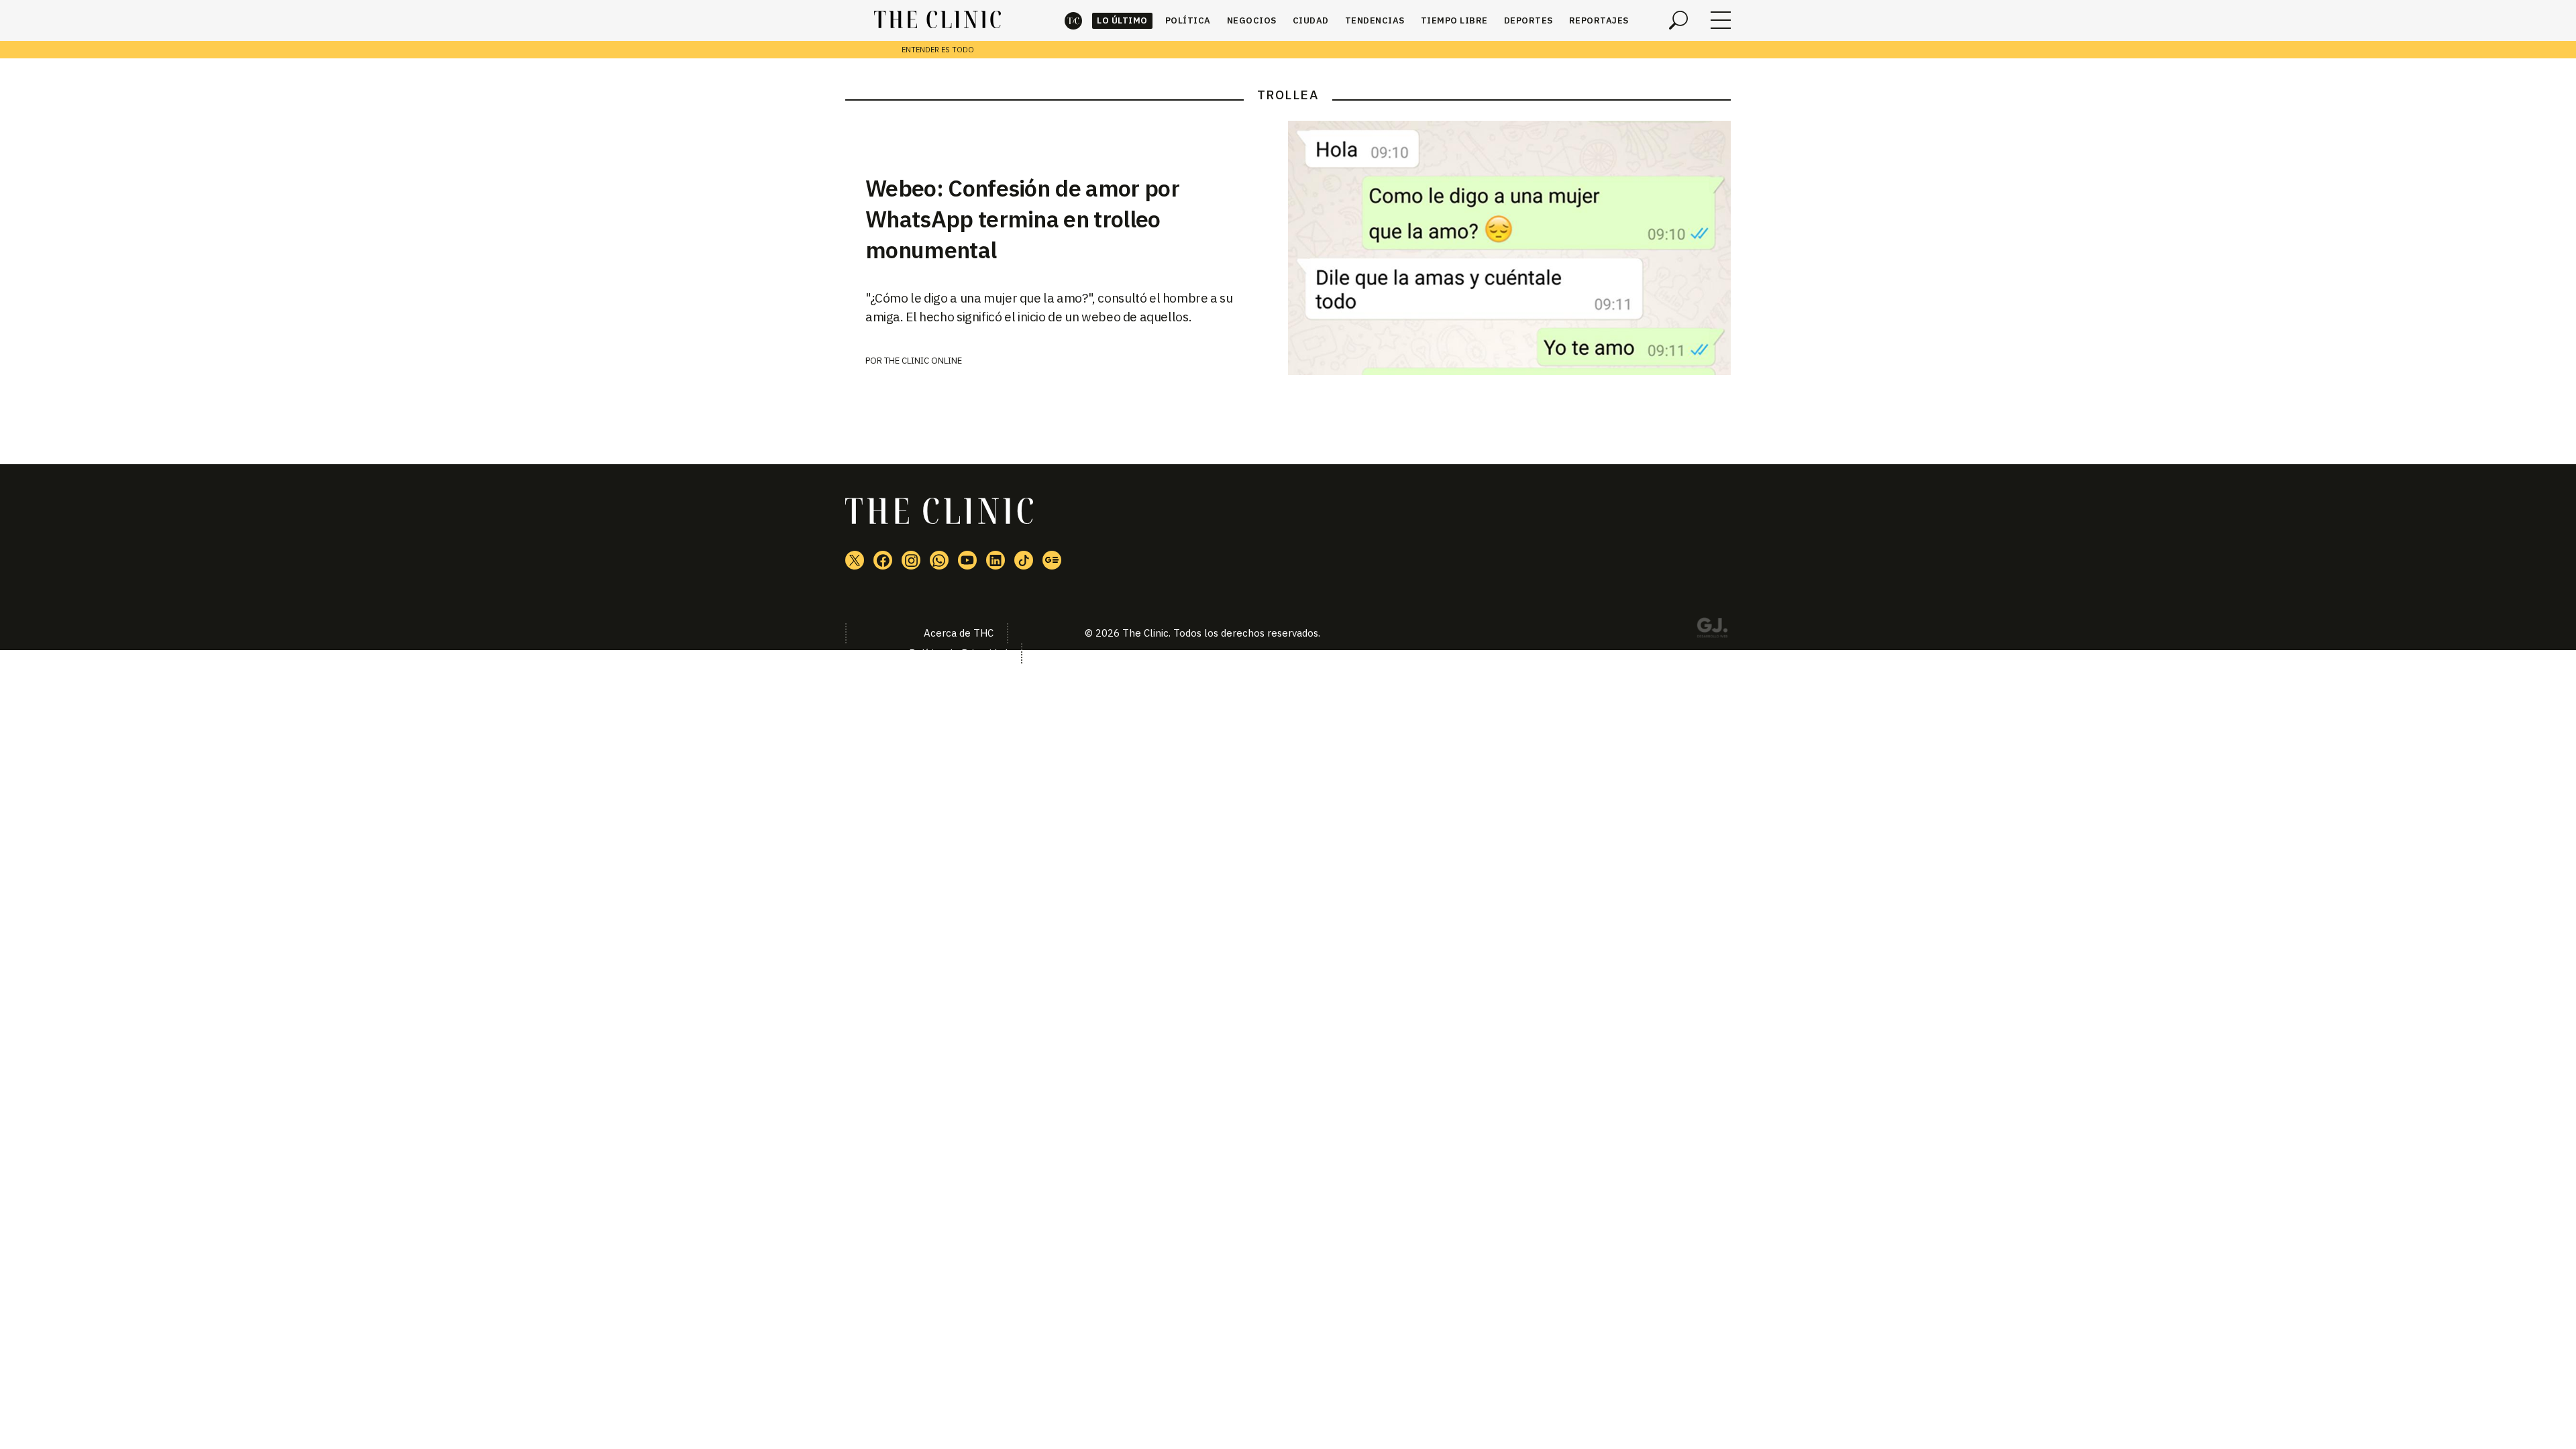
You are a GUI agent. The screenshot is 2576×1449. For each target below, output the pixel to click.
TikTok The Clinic (1024, 560)
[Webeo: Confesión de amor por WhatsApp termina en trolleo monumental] (1509, 248)
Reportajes (1599, 20)
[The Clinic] (937, 20)
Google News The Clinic (1052, 560)
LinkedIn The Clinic (996, 560)
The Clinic (1073, 20)
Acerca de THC (959, 633)
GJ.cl (1712, 630)
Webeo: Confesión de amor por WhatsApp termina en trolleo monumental (1022, 219)
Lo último (1122, 20)
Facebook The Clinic (883, 560)
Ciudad (1311, 20)
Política (1188, 20)
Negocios (1252, 20)
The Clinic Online (923, 361)
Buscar (1678, 20)
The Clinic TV (967, 560)
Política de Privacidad (958, 653)
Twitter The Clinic (855, 560)
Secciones (1721, 20)
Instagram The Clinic (911, 560)
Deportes (1528, 20)
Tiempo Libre (1454, 20)
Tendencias (1375, 20)
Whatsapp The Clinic (939, 560)
